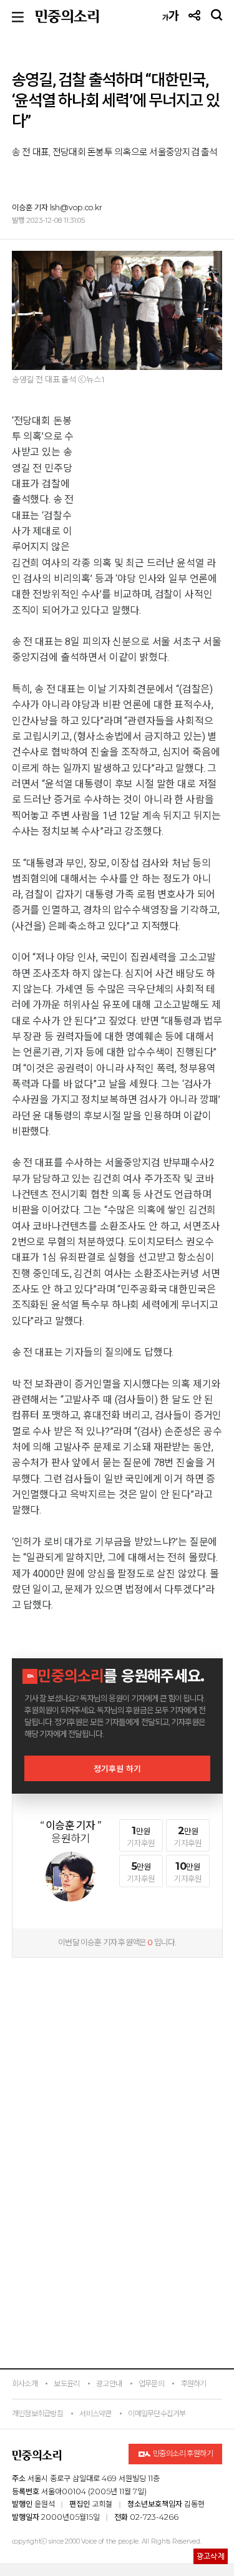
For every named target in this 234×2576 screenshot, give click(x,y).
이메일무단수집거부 (157, 2413)
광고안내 (109, 2384)
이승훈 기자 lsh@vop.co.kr (57, 207)
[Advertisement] (117, 2044)
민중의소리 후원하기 (182, 2453)
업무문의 (151, 2384)
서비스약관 (95, 2413)
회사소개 (25, 2384)
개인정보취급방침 (37, 2413)
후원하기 (194, 2384)
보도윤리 (66, 2384)
